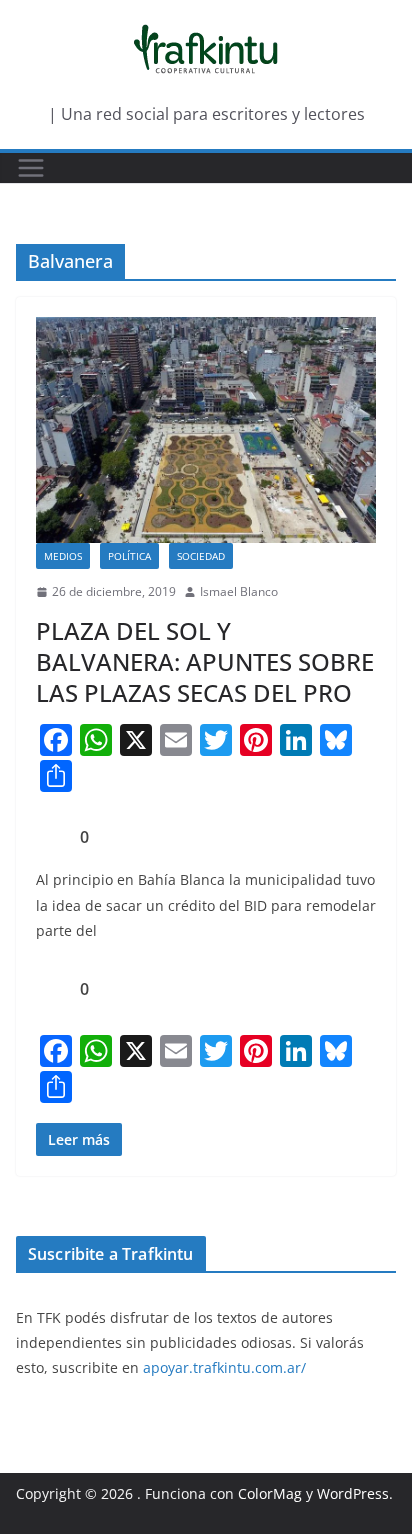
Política (129, 556)
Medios (63, 556)
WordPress (353, 1493)
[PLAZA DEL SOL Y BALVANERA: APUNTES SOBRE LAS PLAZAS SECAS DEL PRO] (206, 430)
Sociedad (201, 556)
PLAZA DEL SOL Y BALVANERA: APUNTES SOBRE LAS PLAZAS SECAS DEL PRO (205, 661)
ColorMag (270, 1493)
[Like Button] (51, 837)
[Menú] (31, 168)
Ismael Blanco (239, 591)
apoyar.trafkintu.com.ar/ (224, 1367)
